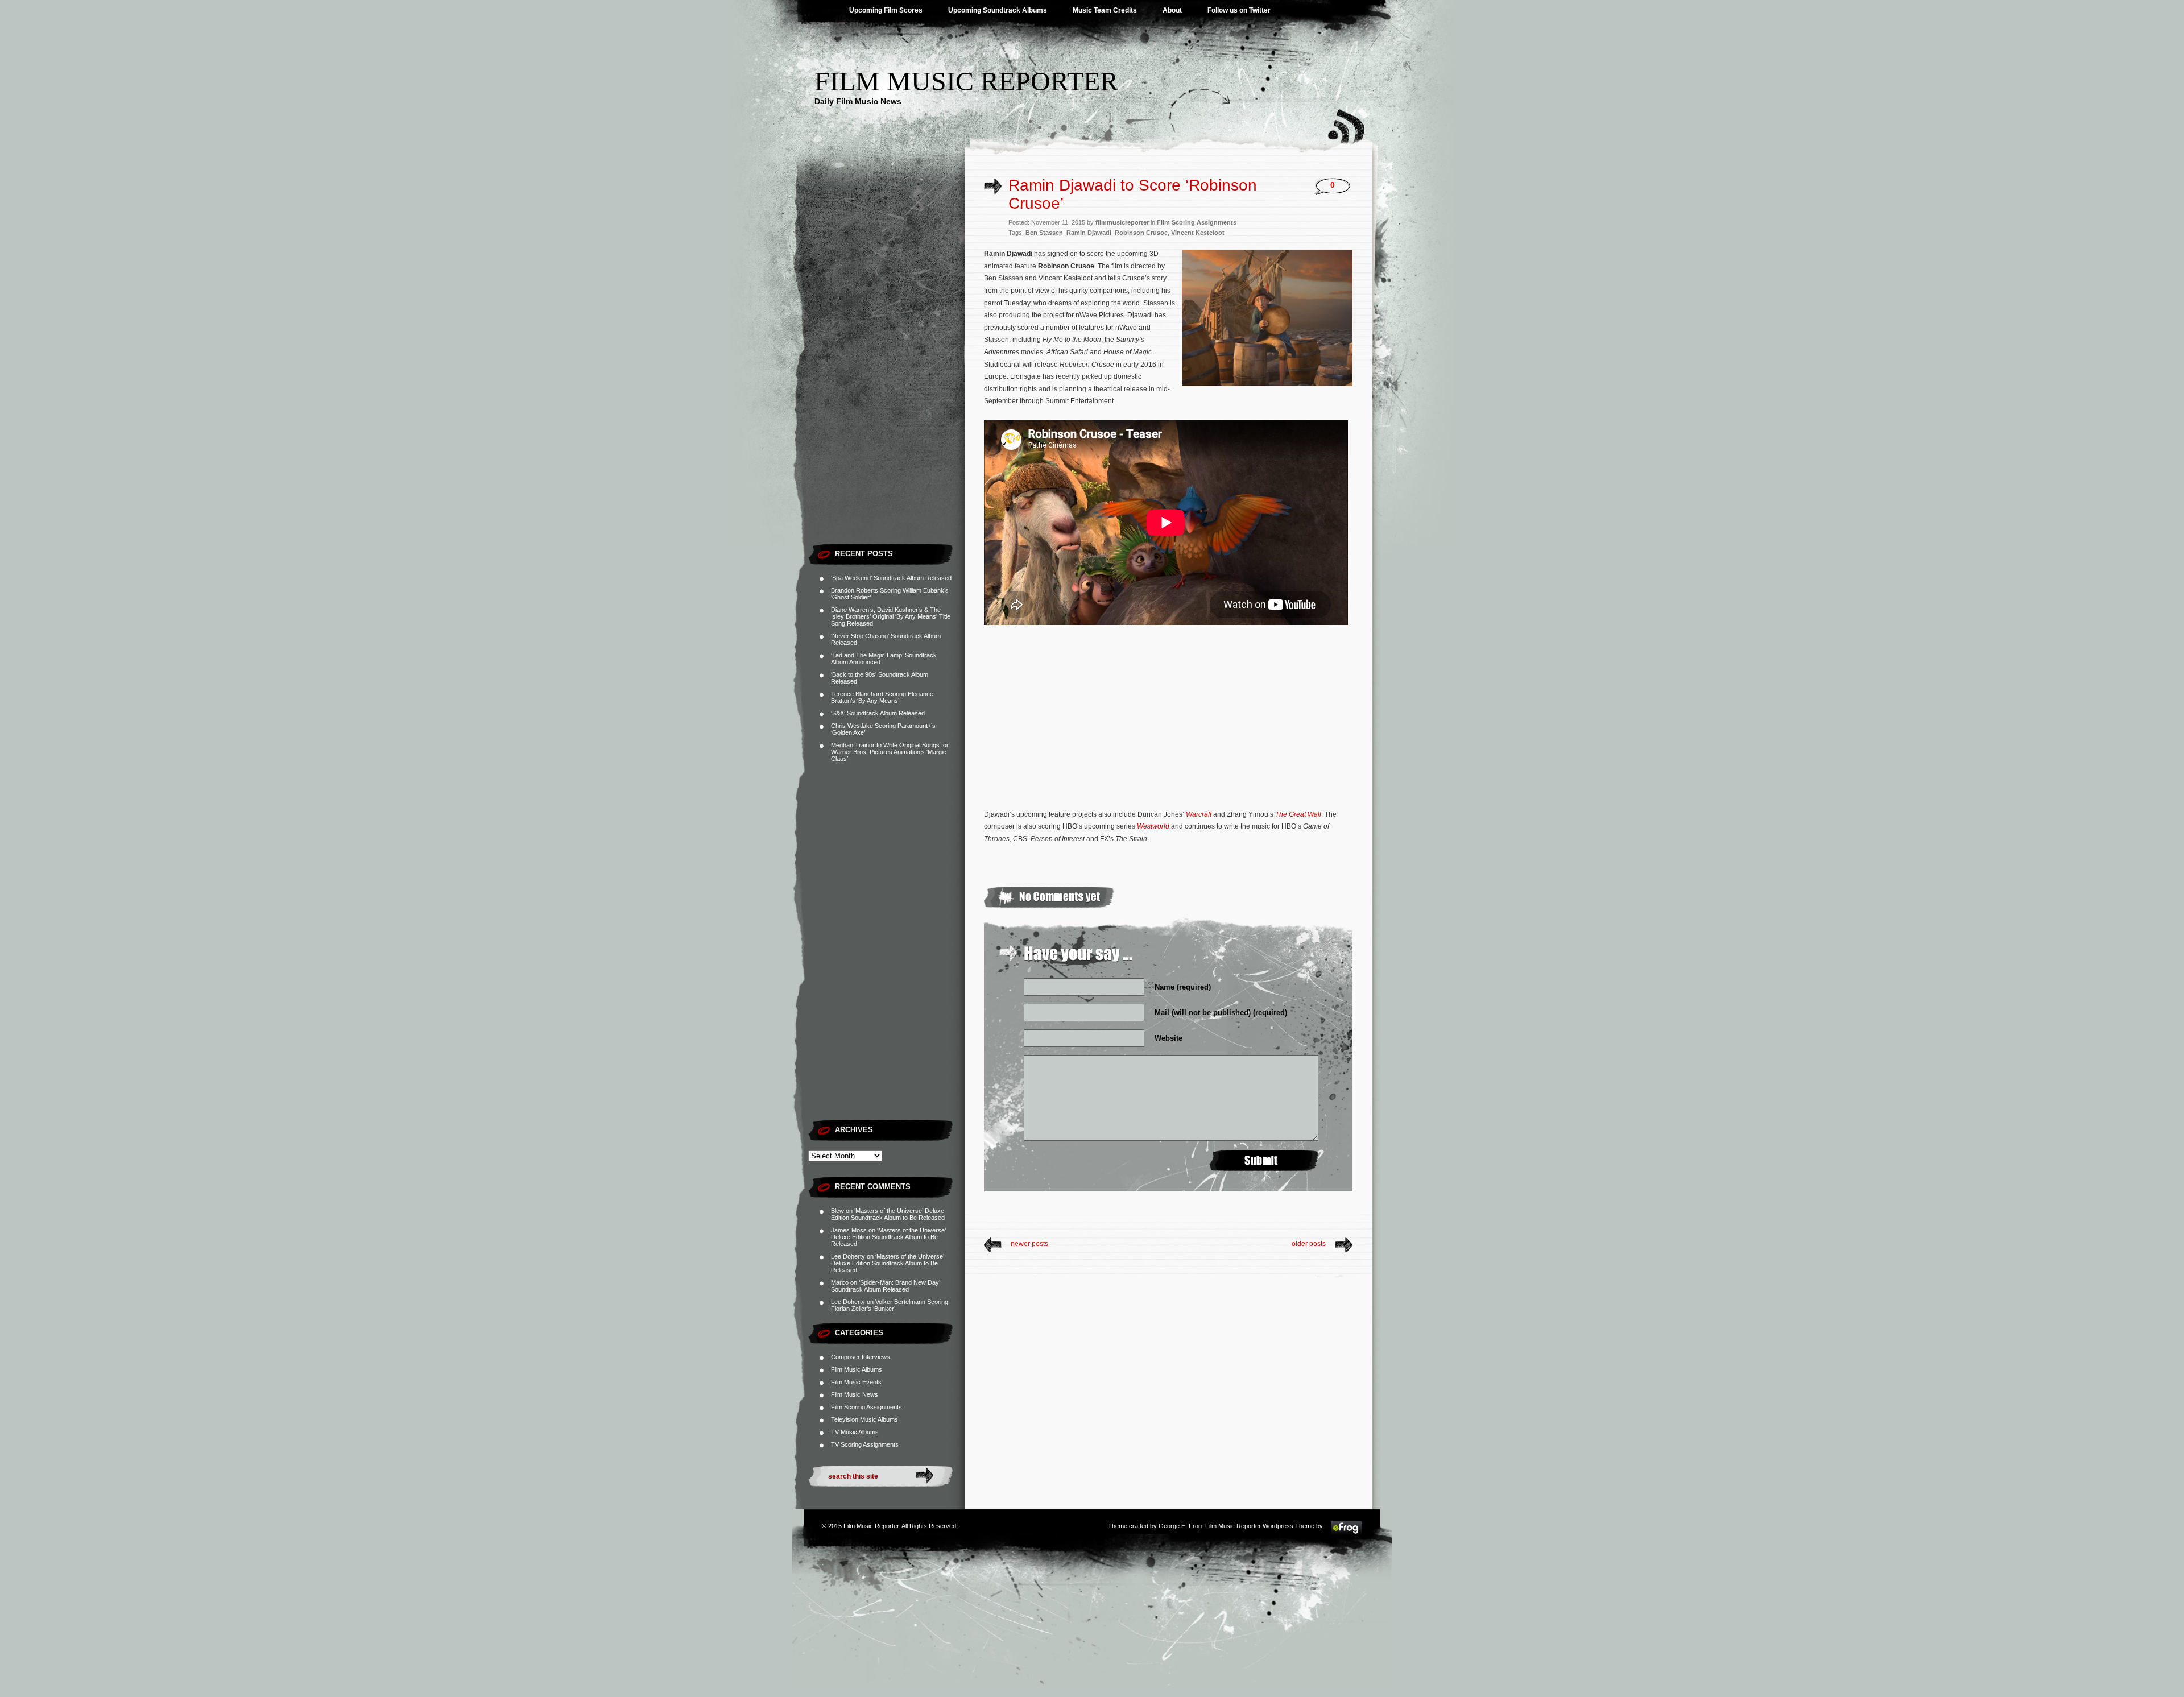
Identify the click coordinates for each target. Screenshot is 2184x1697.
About (1172, 10)
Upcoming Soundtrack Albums (998, 10)
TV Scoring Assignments (865, 1444)
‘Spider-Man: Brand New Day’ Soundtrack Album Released (886, 1286)
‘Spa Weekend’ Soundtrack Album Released (891, 578)
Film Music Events (856, 1382)
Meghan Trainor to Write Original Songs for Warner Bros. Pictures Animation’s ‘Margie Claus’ (890, 752)
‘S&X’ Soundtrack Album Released (878, 713)
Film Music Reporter (966, 81)
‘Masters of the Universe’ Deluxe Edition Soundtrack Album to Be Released (888, 1214)
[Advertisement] (886, 367)
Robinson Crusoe (1141, 233)
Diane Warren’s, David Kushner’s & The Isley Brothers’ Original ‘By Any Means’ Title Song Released (891, 616)
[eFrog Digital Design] (1346, 1533)
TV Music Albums (855, 1432)
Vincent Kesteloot (1198, 233)
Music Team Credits (1105, 10)
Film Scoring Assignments (866, 1407)
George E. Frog (1180, 1526)
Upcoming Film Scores (886, 10)
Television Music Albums (864, 1419)
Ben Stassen (1044, 233)
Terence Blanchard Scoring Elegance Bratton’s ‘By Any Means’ (882, 697)
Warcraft (1199, 814)
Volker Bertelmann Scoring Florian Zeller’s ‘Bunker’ (890, 1305)
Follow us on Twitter (1239, 10)
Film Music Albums (857, 1369)
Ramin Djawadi (1089, 233)
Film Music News (855, 1394)
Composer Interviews (861, 1357)
